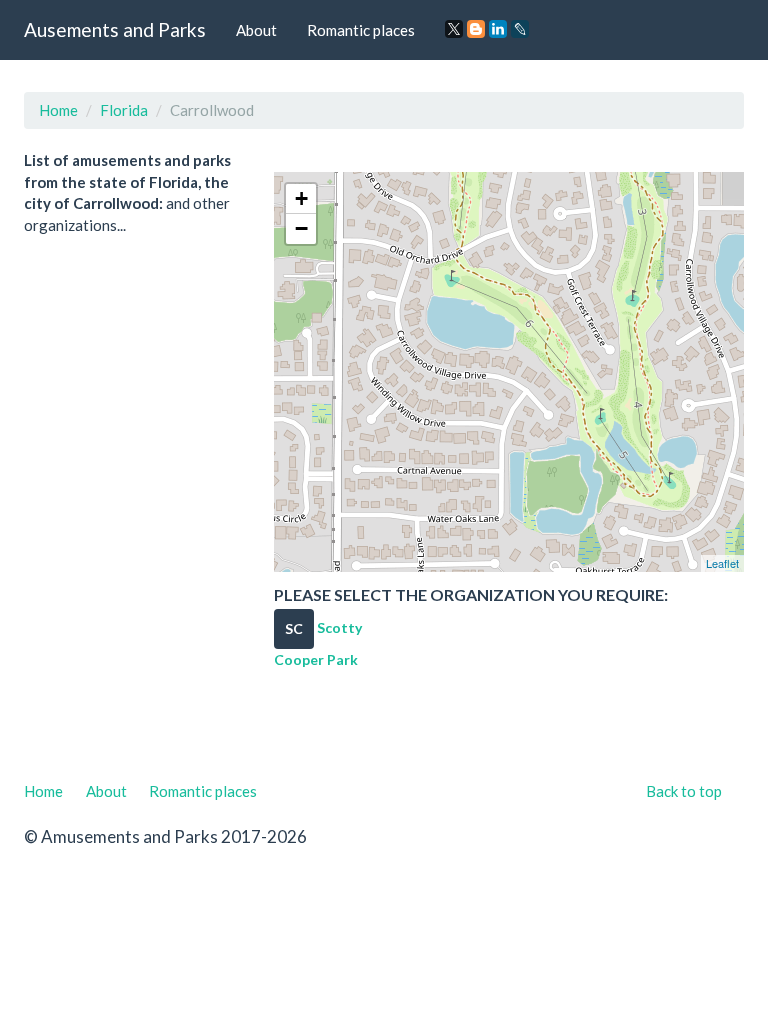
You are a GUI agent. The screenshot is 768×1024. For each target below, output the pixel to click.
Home (58, 110)
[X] (454, 29)
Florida (124, 110)
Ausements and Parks (115, 29)
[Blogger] (476, 29)
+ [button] (301, 198)
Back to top (684, 791)
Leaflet (722, 563)
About (256, 30)
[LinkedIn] (498, 29)
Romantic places (361, 30)
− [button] (301, 228)
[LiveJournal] (520, 29)
